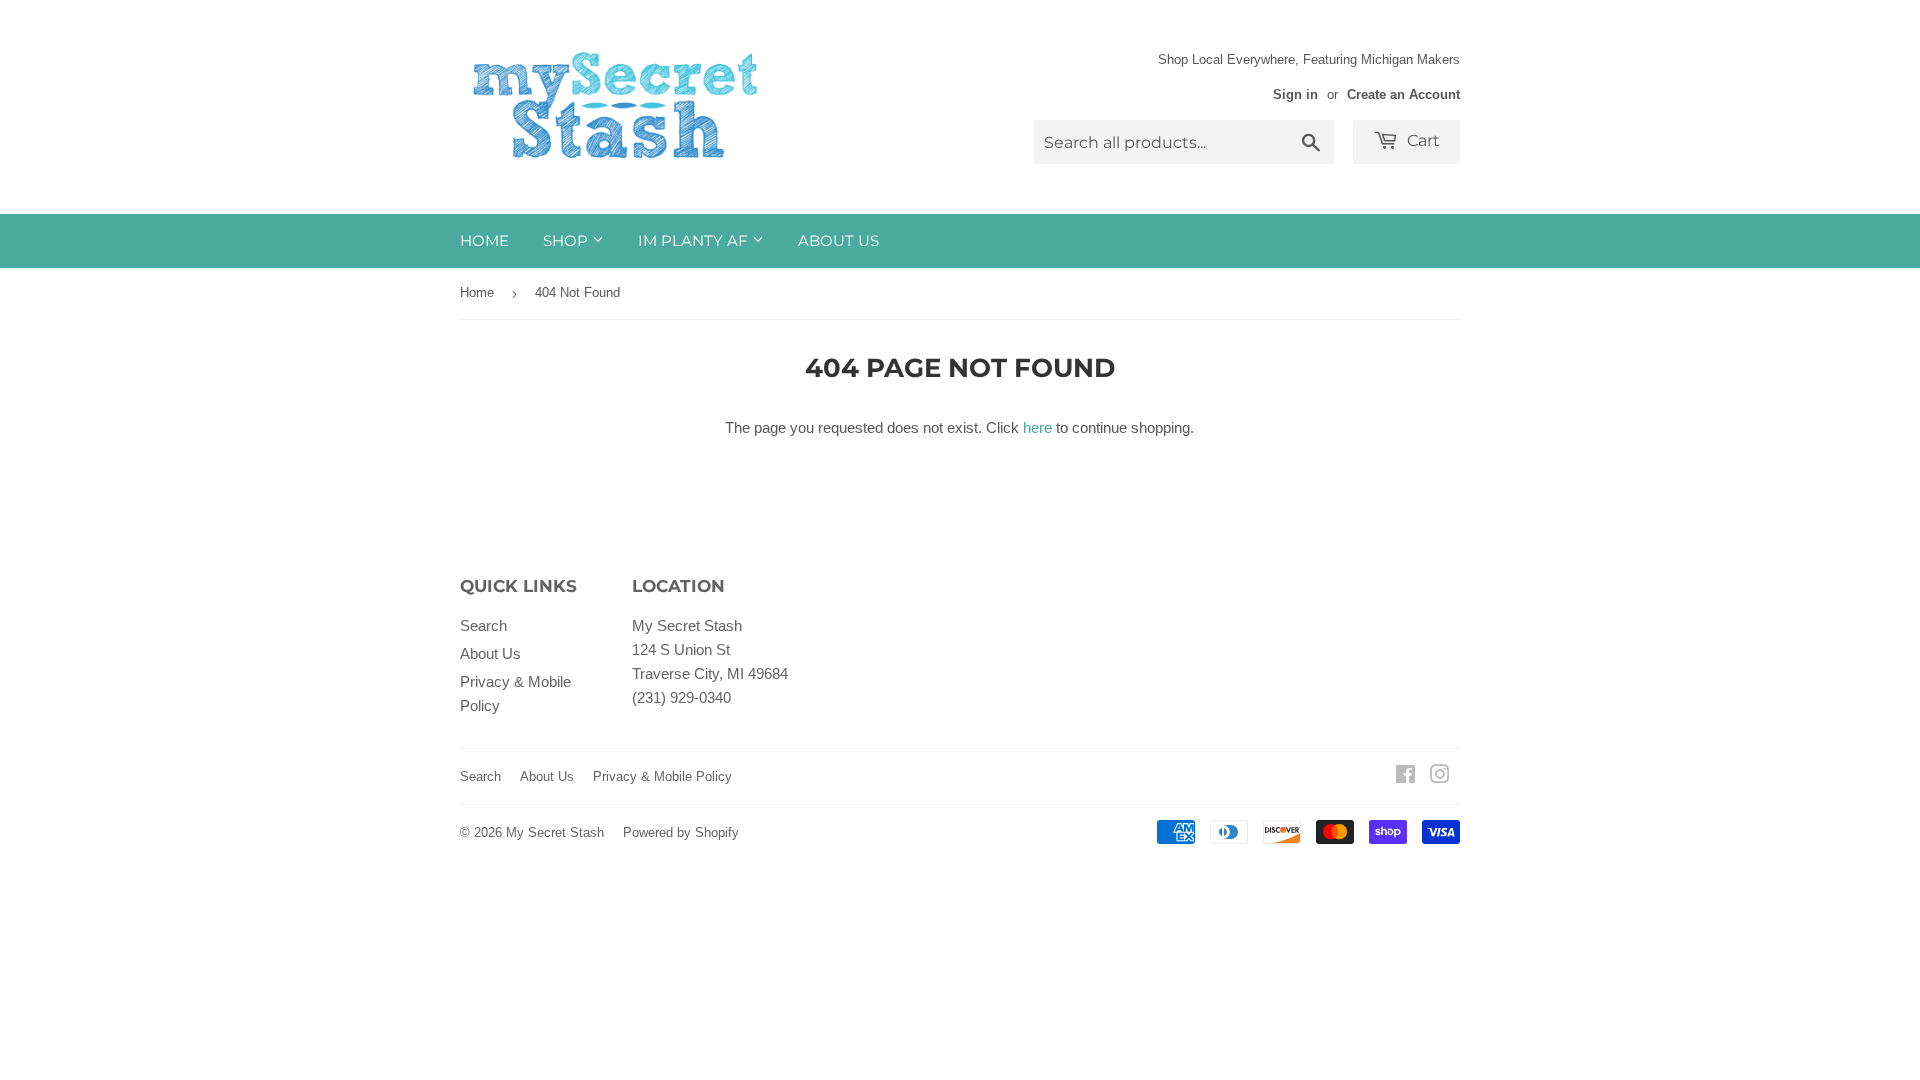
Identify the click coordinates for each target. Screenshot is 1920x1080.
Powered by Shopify (681, 832)
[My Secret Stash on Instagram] (1440, 776)
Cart (1421, 140)
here (1037, 427)
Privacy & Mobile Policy (662, 776)
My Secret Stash (555, 832)
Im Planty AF (695, 240)
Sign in (1295, 94)
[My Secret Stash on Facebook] (1405, 776)
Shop (567, 240)
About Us (838, 240)
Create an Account (1403, 94)
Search (483, 625)
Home (484, 240)
